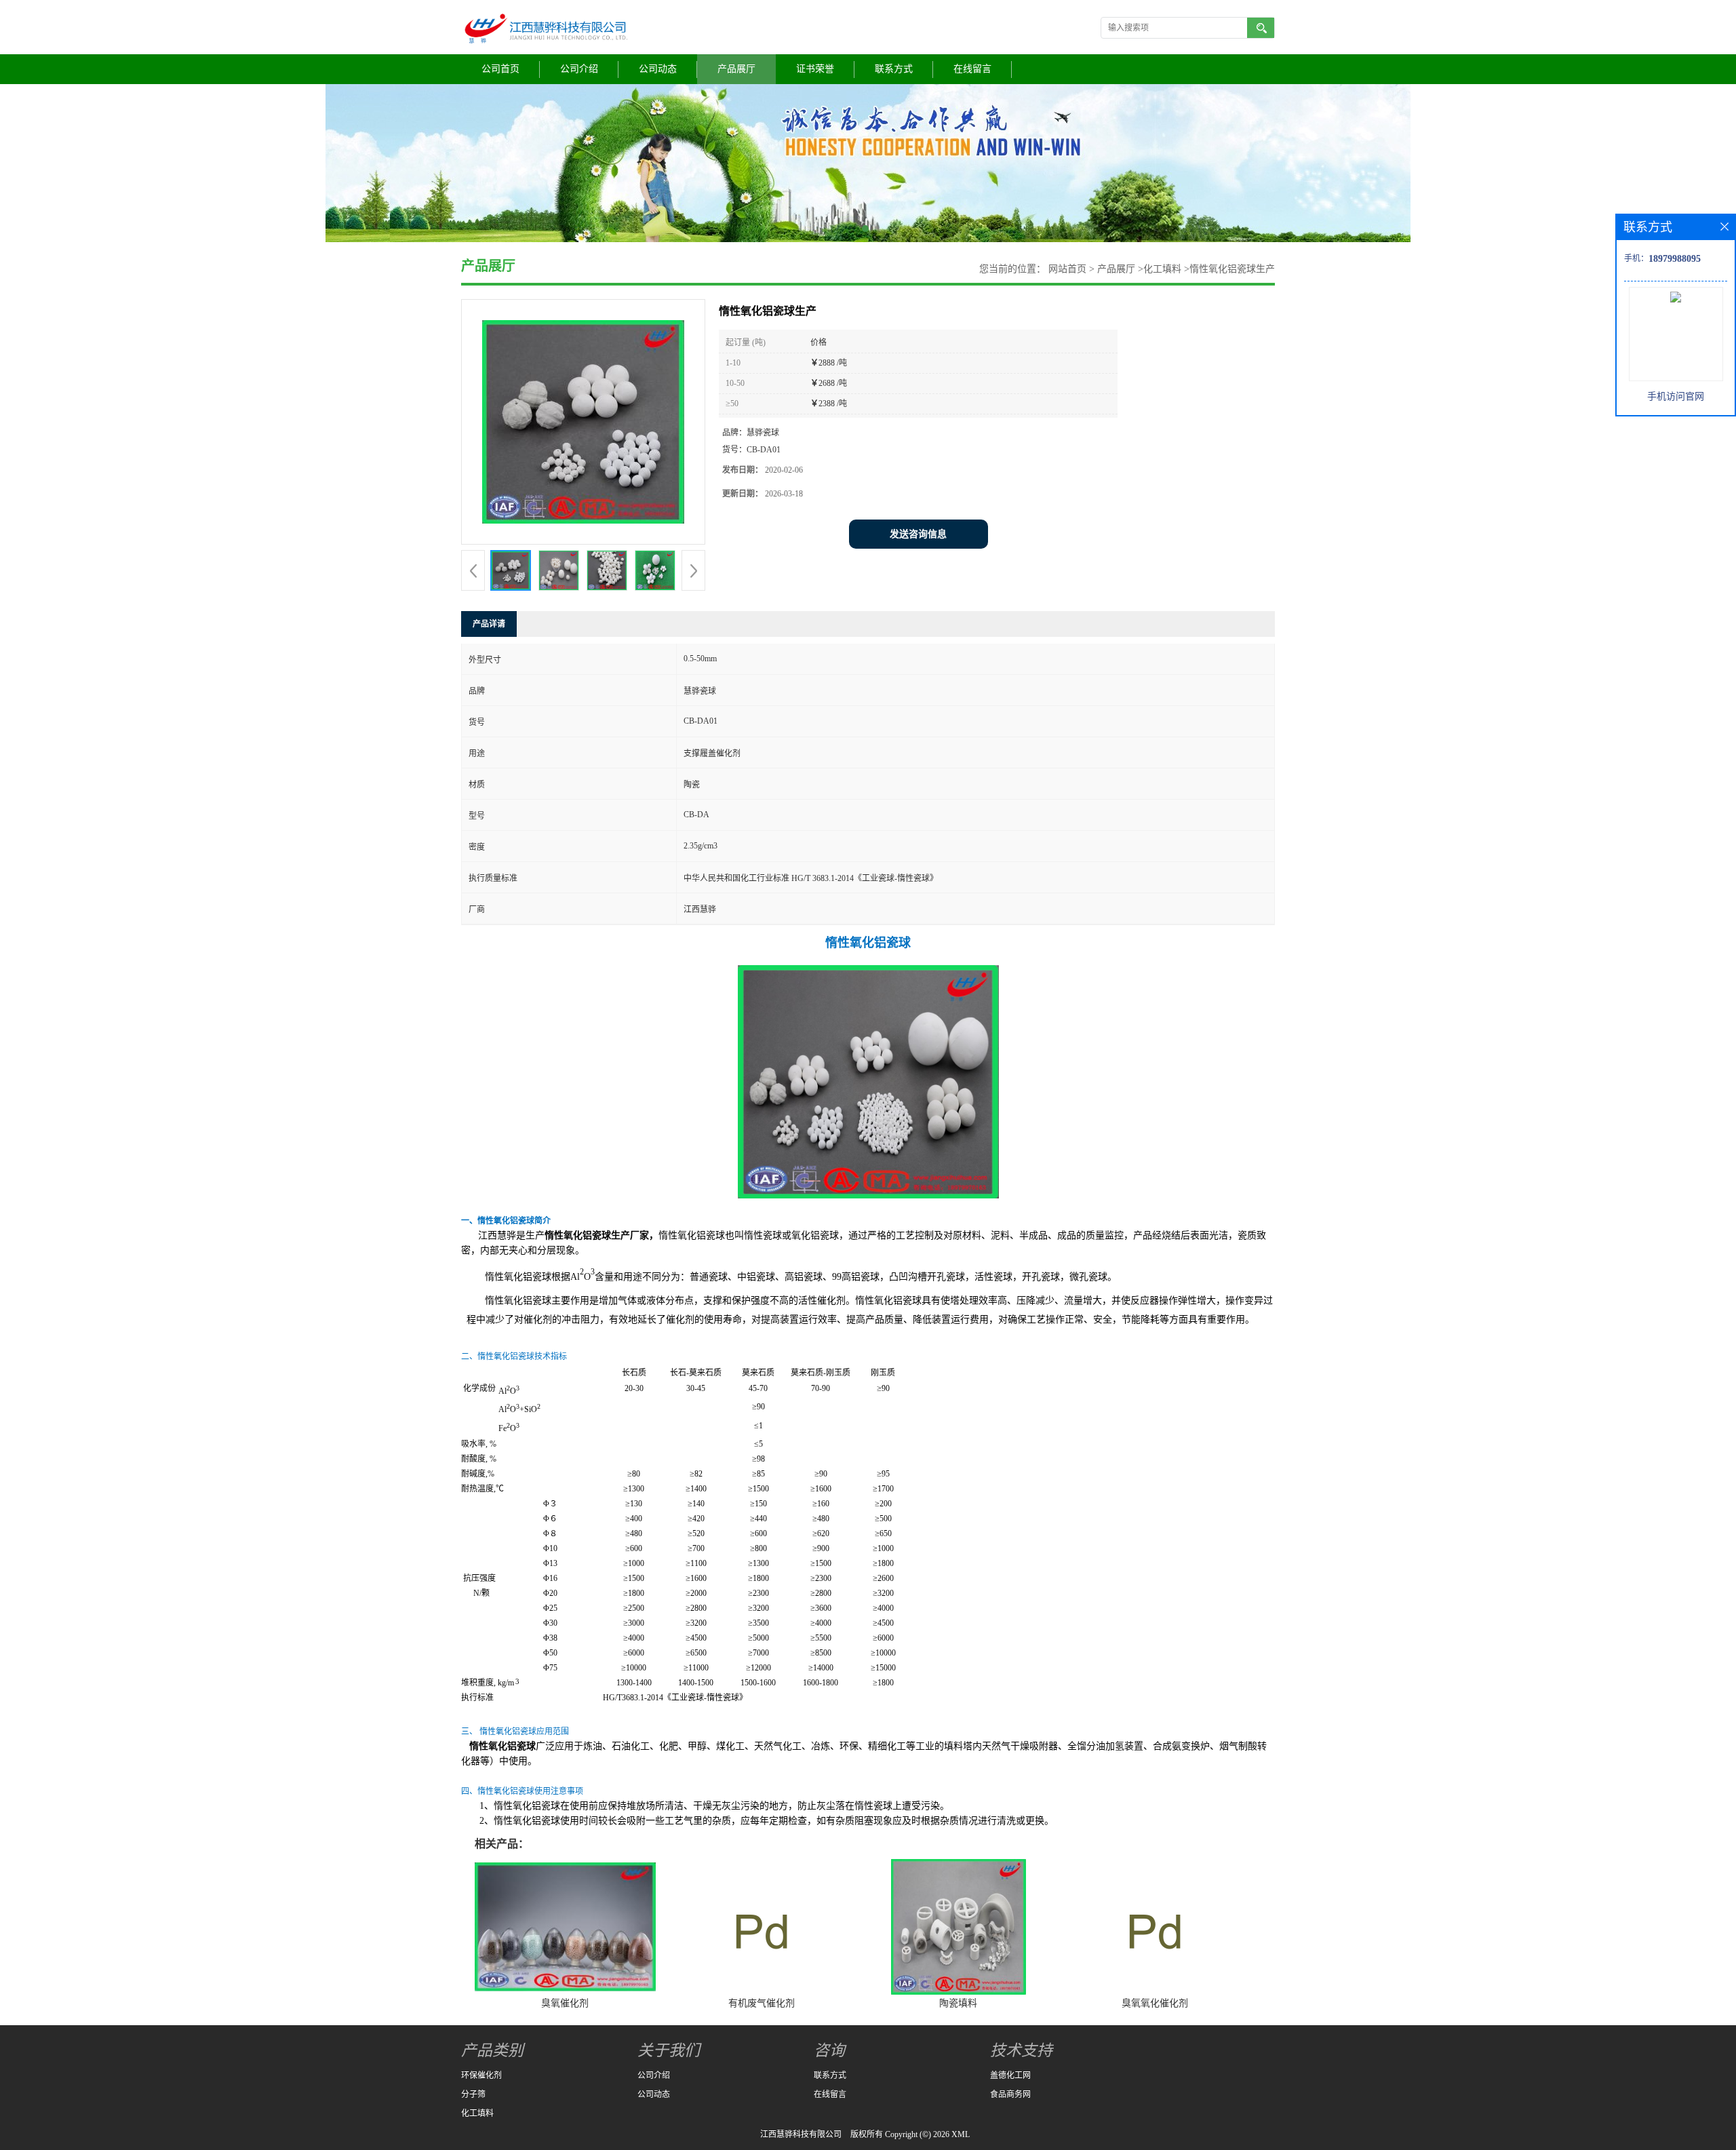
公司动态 (658, 69)
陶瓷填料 (958, 2003)
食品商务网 (1010, 2094)
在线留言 (972, 69)
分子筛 (473, 2094)
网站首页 (1067, 269)
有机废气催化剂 (762, 2003)
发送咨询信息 (918, 534)
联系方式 (894, 69)
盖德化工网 (1010, 2075)
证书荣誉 (815, 69)
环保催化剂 (481, 2075)
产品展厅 (736, 69)
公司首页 (500, 69)
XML (961, 2134)
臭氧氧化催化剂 (1155, 2003)
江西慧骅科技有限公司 (801, 2134)
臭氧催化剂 (565, 2003)
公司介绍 (579, 69)
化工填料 (1162, 269)
